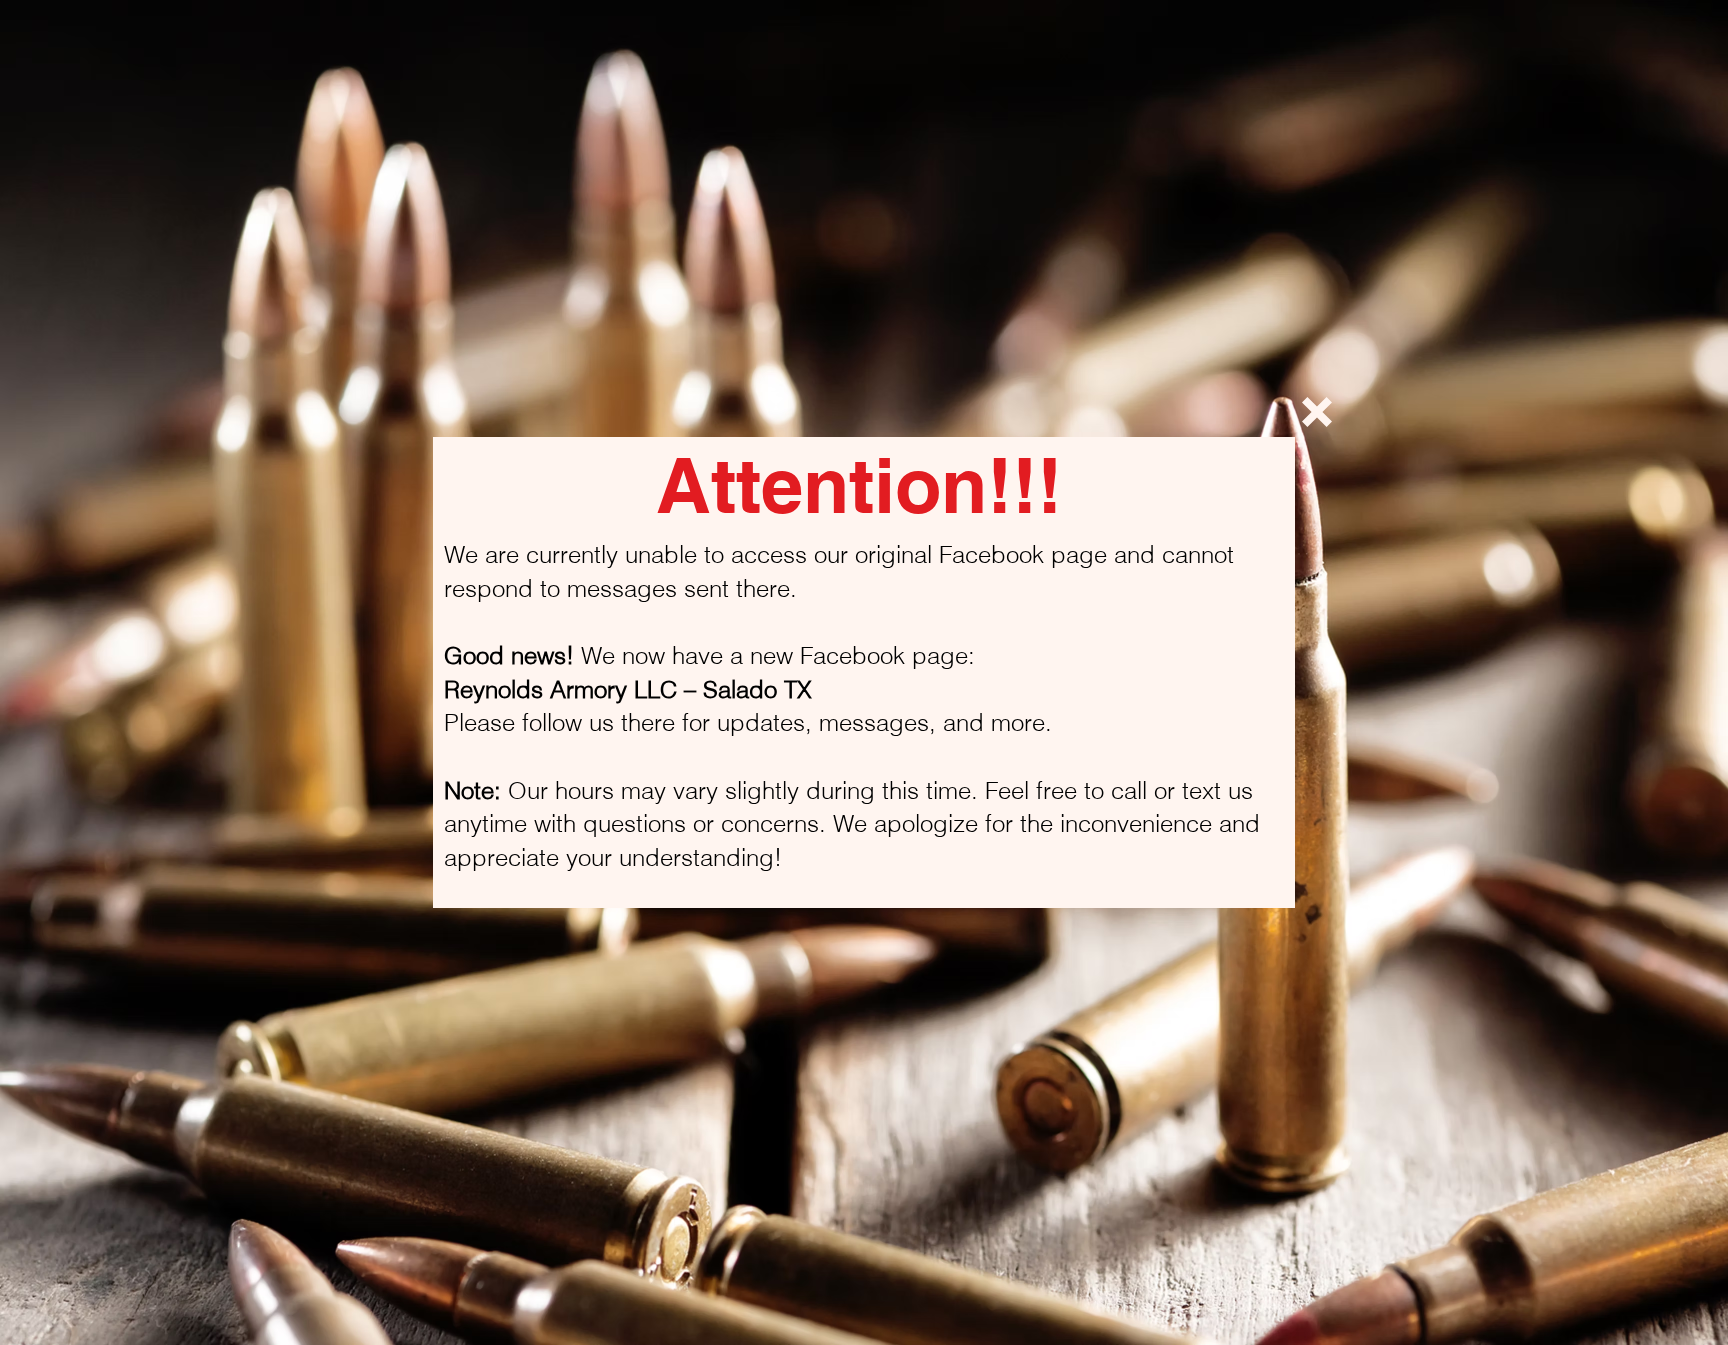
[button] (1317, 412)
